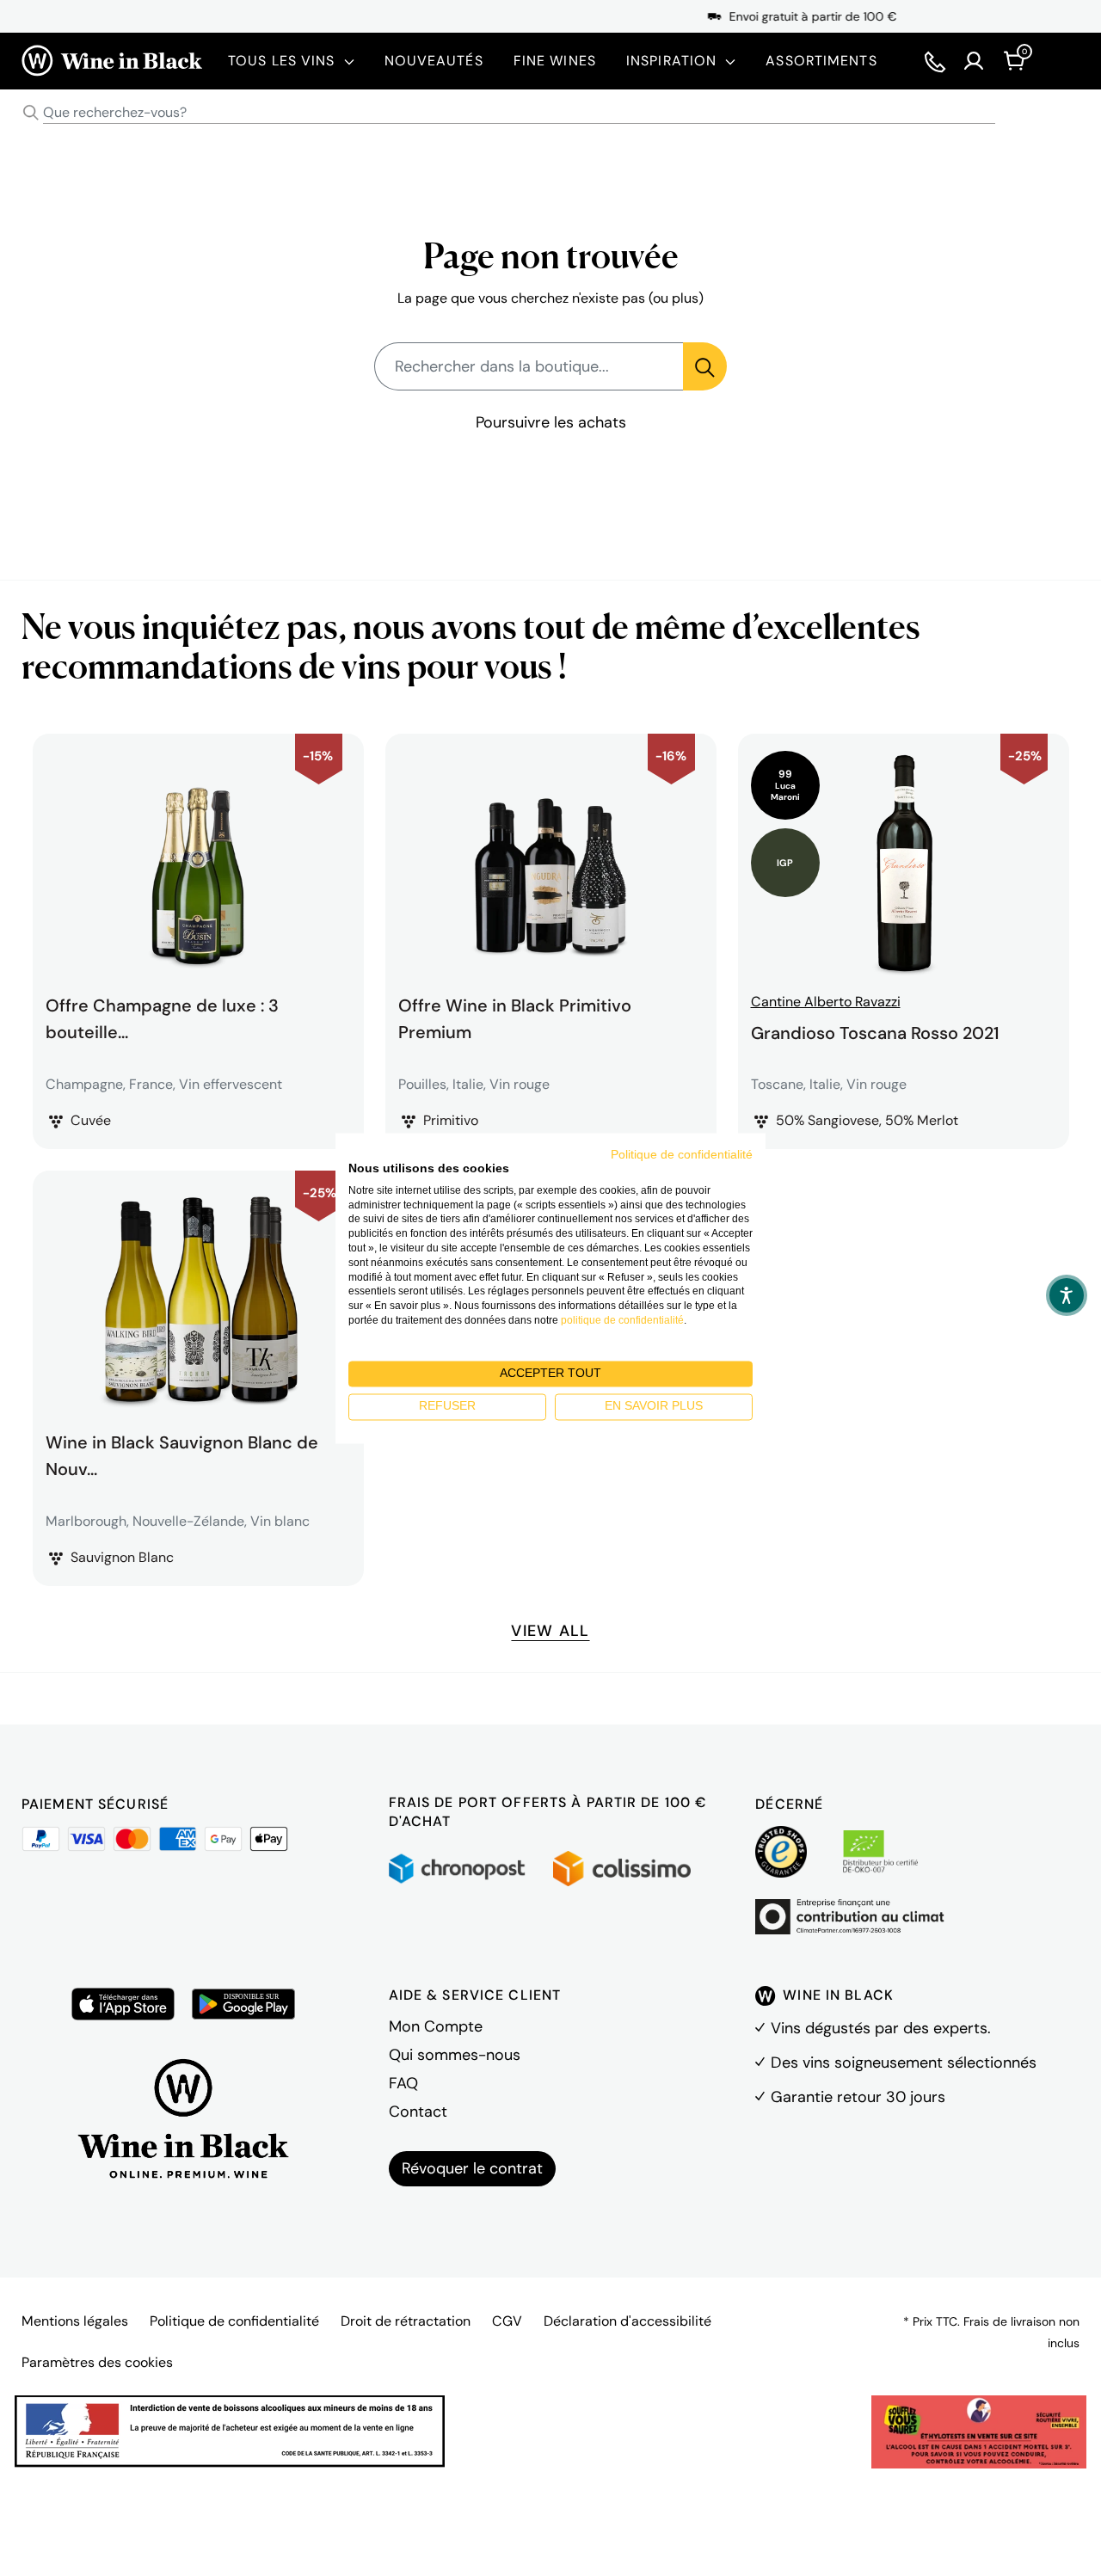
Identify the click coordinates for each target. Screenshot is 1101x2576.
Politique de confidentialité (234, 2321)
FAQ (403, 2083)
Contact (418, 2112)
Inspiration (671, 61)
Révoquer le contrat (472, 2168)
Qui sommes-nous (455, 2055)
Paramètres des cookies (97, 2362)
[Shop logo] (112, 61)
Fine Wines (555, 61)
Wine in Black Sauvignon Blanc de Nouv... (182, 1454)
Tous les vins (282, 61)
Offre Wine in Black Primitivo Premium (515, 1017)
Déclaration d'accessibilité (627, 2321)
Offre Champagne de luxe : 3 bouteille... (162, 1017)
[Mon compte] (974, 61)
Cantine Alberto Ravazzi (826, 1002)
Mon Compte (436, 2026)
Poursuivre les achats (551, 422)
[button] (1067, 1295)
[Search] (31, 113)
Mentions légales (75, 2321)
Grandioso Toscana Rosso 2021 (875, 1033)
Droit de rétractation (406, 2321)
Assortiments (821, 61)
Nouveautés (434, 61)
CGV (507, 2321)
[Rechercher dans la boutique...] (705, 366)
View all (550, 1631)
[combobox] (550, 113)
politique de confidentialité (622, 1320)
